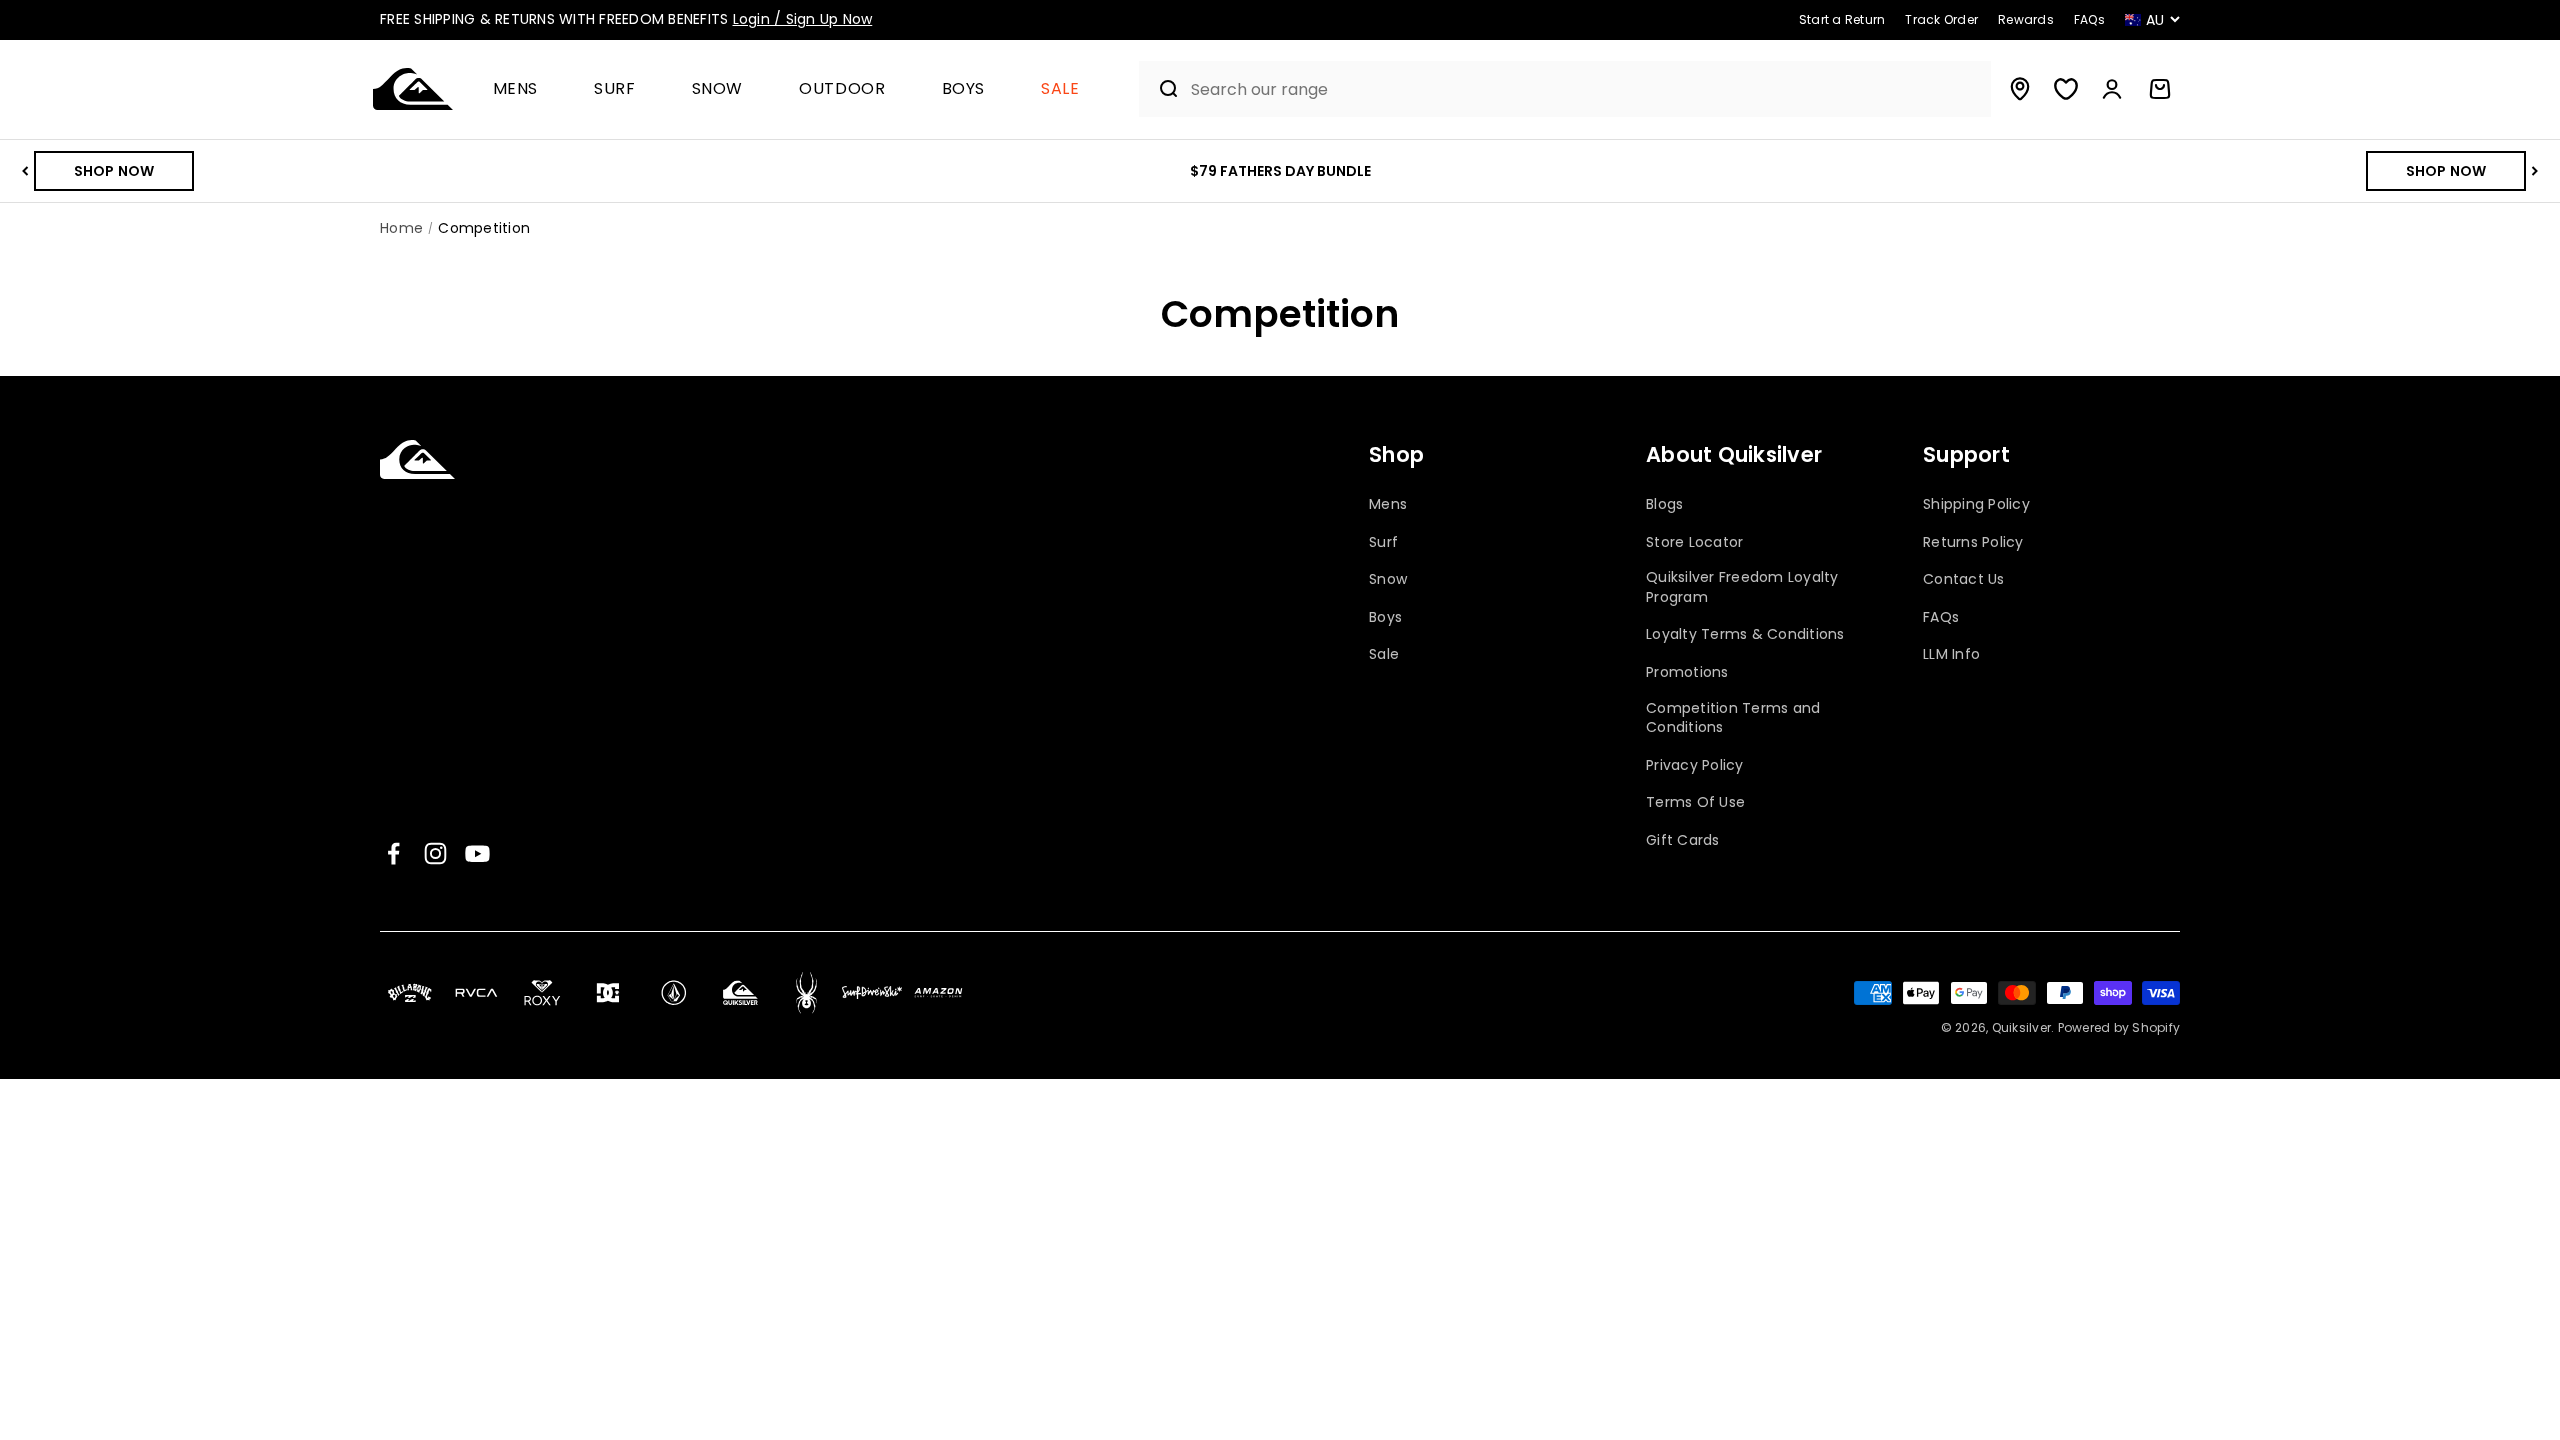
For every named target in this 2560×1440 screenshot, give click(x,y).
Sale (1060, 89)
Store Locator (1694, 542)
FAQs (1941, 617)
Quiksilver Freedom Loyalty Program (1742, 587)
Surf (615, 89)
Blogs (1664, 504)
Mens (516, 89)
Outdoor (842, 89)
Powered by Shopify (2119, 1027)
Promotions (1687, 672)
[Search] (1160, 89)
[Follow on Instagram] (435, 853)
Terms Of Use (1695, 802)
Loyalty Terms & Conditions (1745, 634)
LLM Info (1951, 654)
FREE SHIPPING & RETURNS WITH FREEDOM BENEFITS (626, 19)
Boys (964, 89)
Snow (718, 89)
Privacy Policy (1695, 765)
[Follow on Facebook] (393, 853)
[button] (524, 89)
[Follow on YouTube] (477, 853)
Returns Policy (1973, 542)
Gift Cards (1683, 840)
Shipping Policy (1976, 504)
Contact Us (1964, 579)
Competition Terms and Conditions (1733, 718)
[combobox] (1586, 89)
